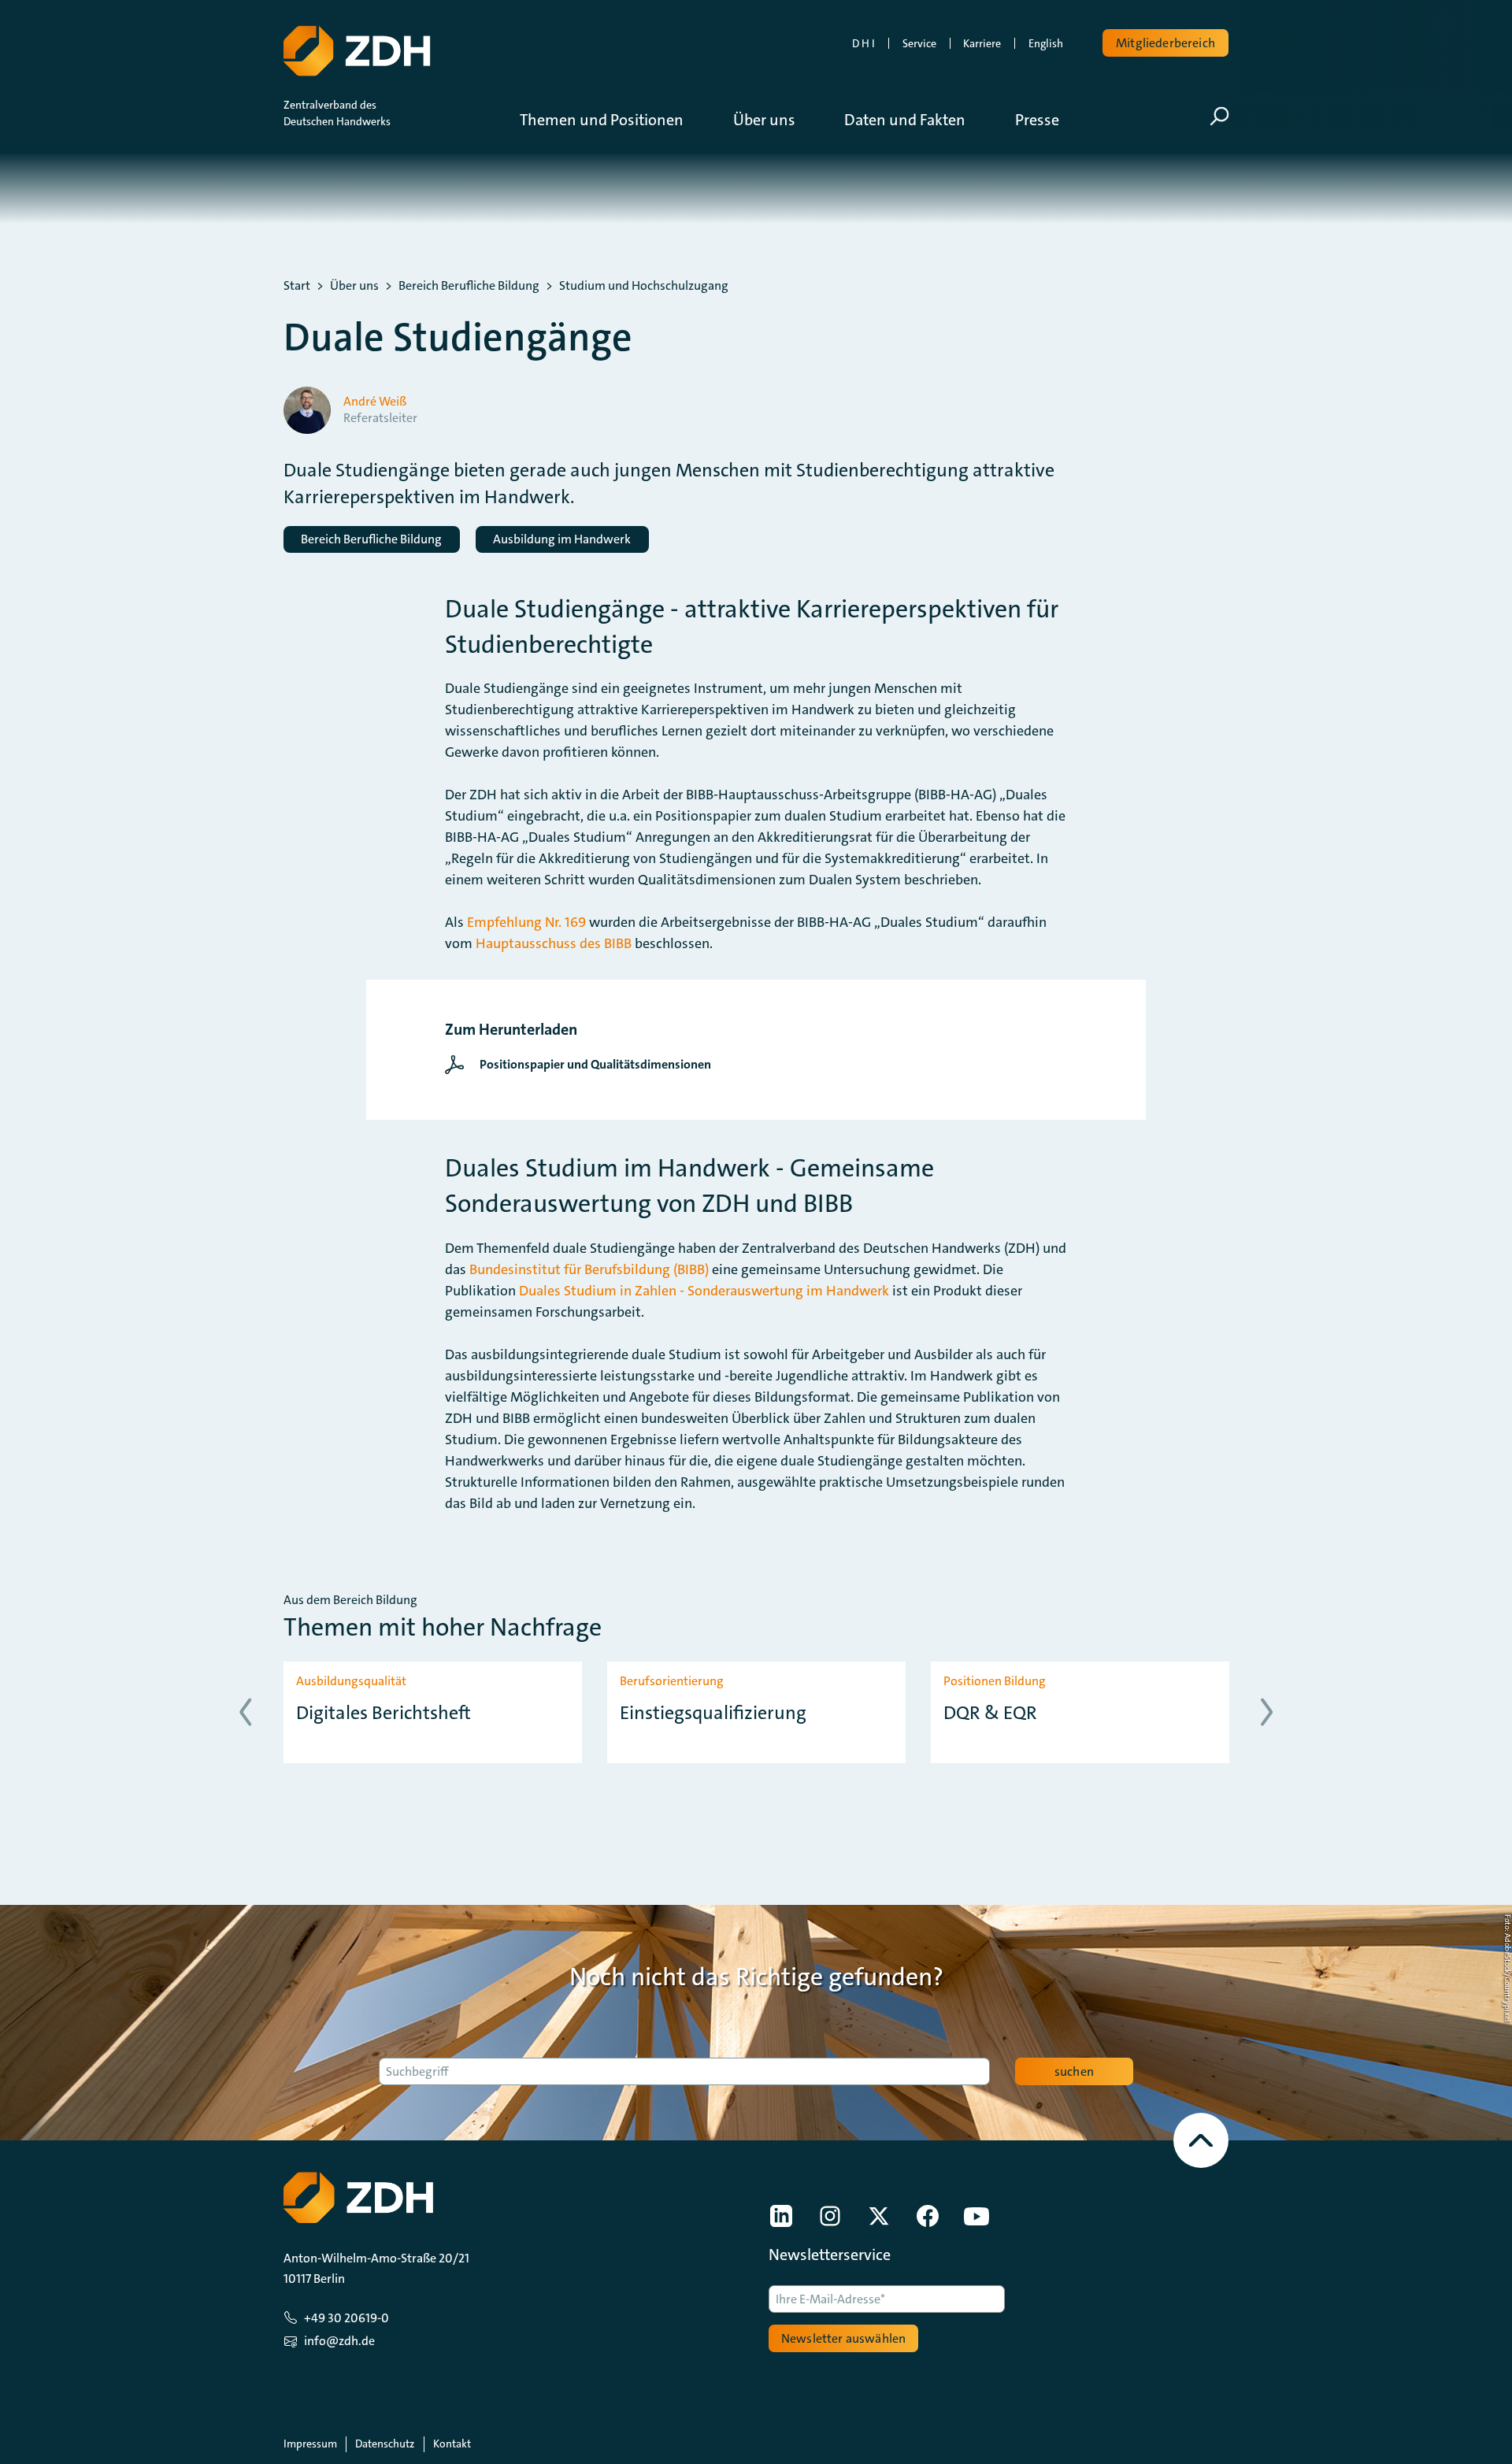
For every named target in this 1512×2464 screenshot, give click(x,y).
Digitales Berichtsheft (384, 1713)
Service (919, 43)
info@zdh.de (339, 2341)
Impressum (310, 2444)
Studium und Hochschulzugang (644, 286)
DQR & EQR (990, 1713)
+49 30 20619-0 (346, 2318)
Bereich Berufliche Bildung (469, 286)
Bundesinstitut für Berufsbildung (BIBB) (589, 1269)
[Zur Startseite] (357, 51)
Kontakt (452, 2444)
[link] (582, 1065)
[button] (613, 120)
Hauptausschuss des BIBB (554, 943)
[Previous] (245, 1712)
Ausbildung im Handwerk (562, 539)
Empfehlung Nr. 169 (526, 922)
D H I (863, 43)
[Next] (1267, 1712)
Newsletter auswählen (843, 2338)
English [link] (1046, 43)
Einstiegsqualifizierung (713, 1713)
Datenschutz (385, 2444)
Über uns (354, 286)
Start (297, 286)
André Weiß (375, 402)
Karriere (982, 43)
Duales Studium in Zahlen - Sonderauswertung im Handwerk (704, 1291)
